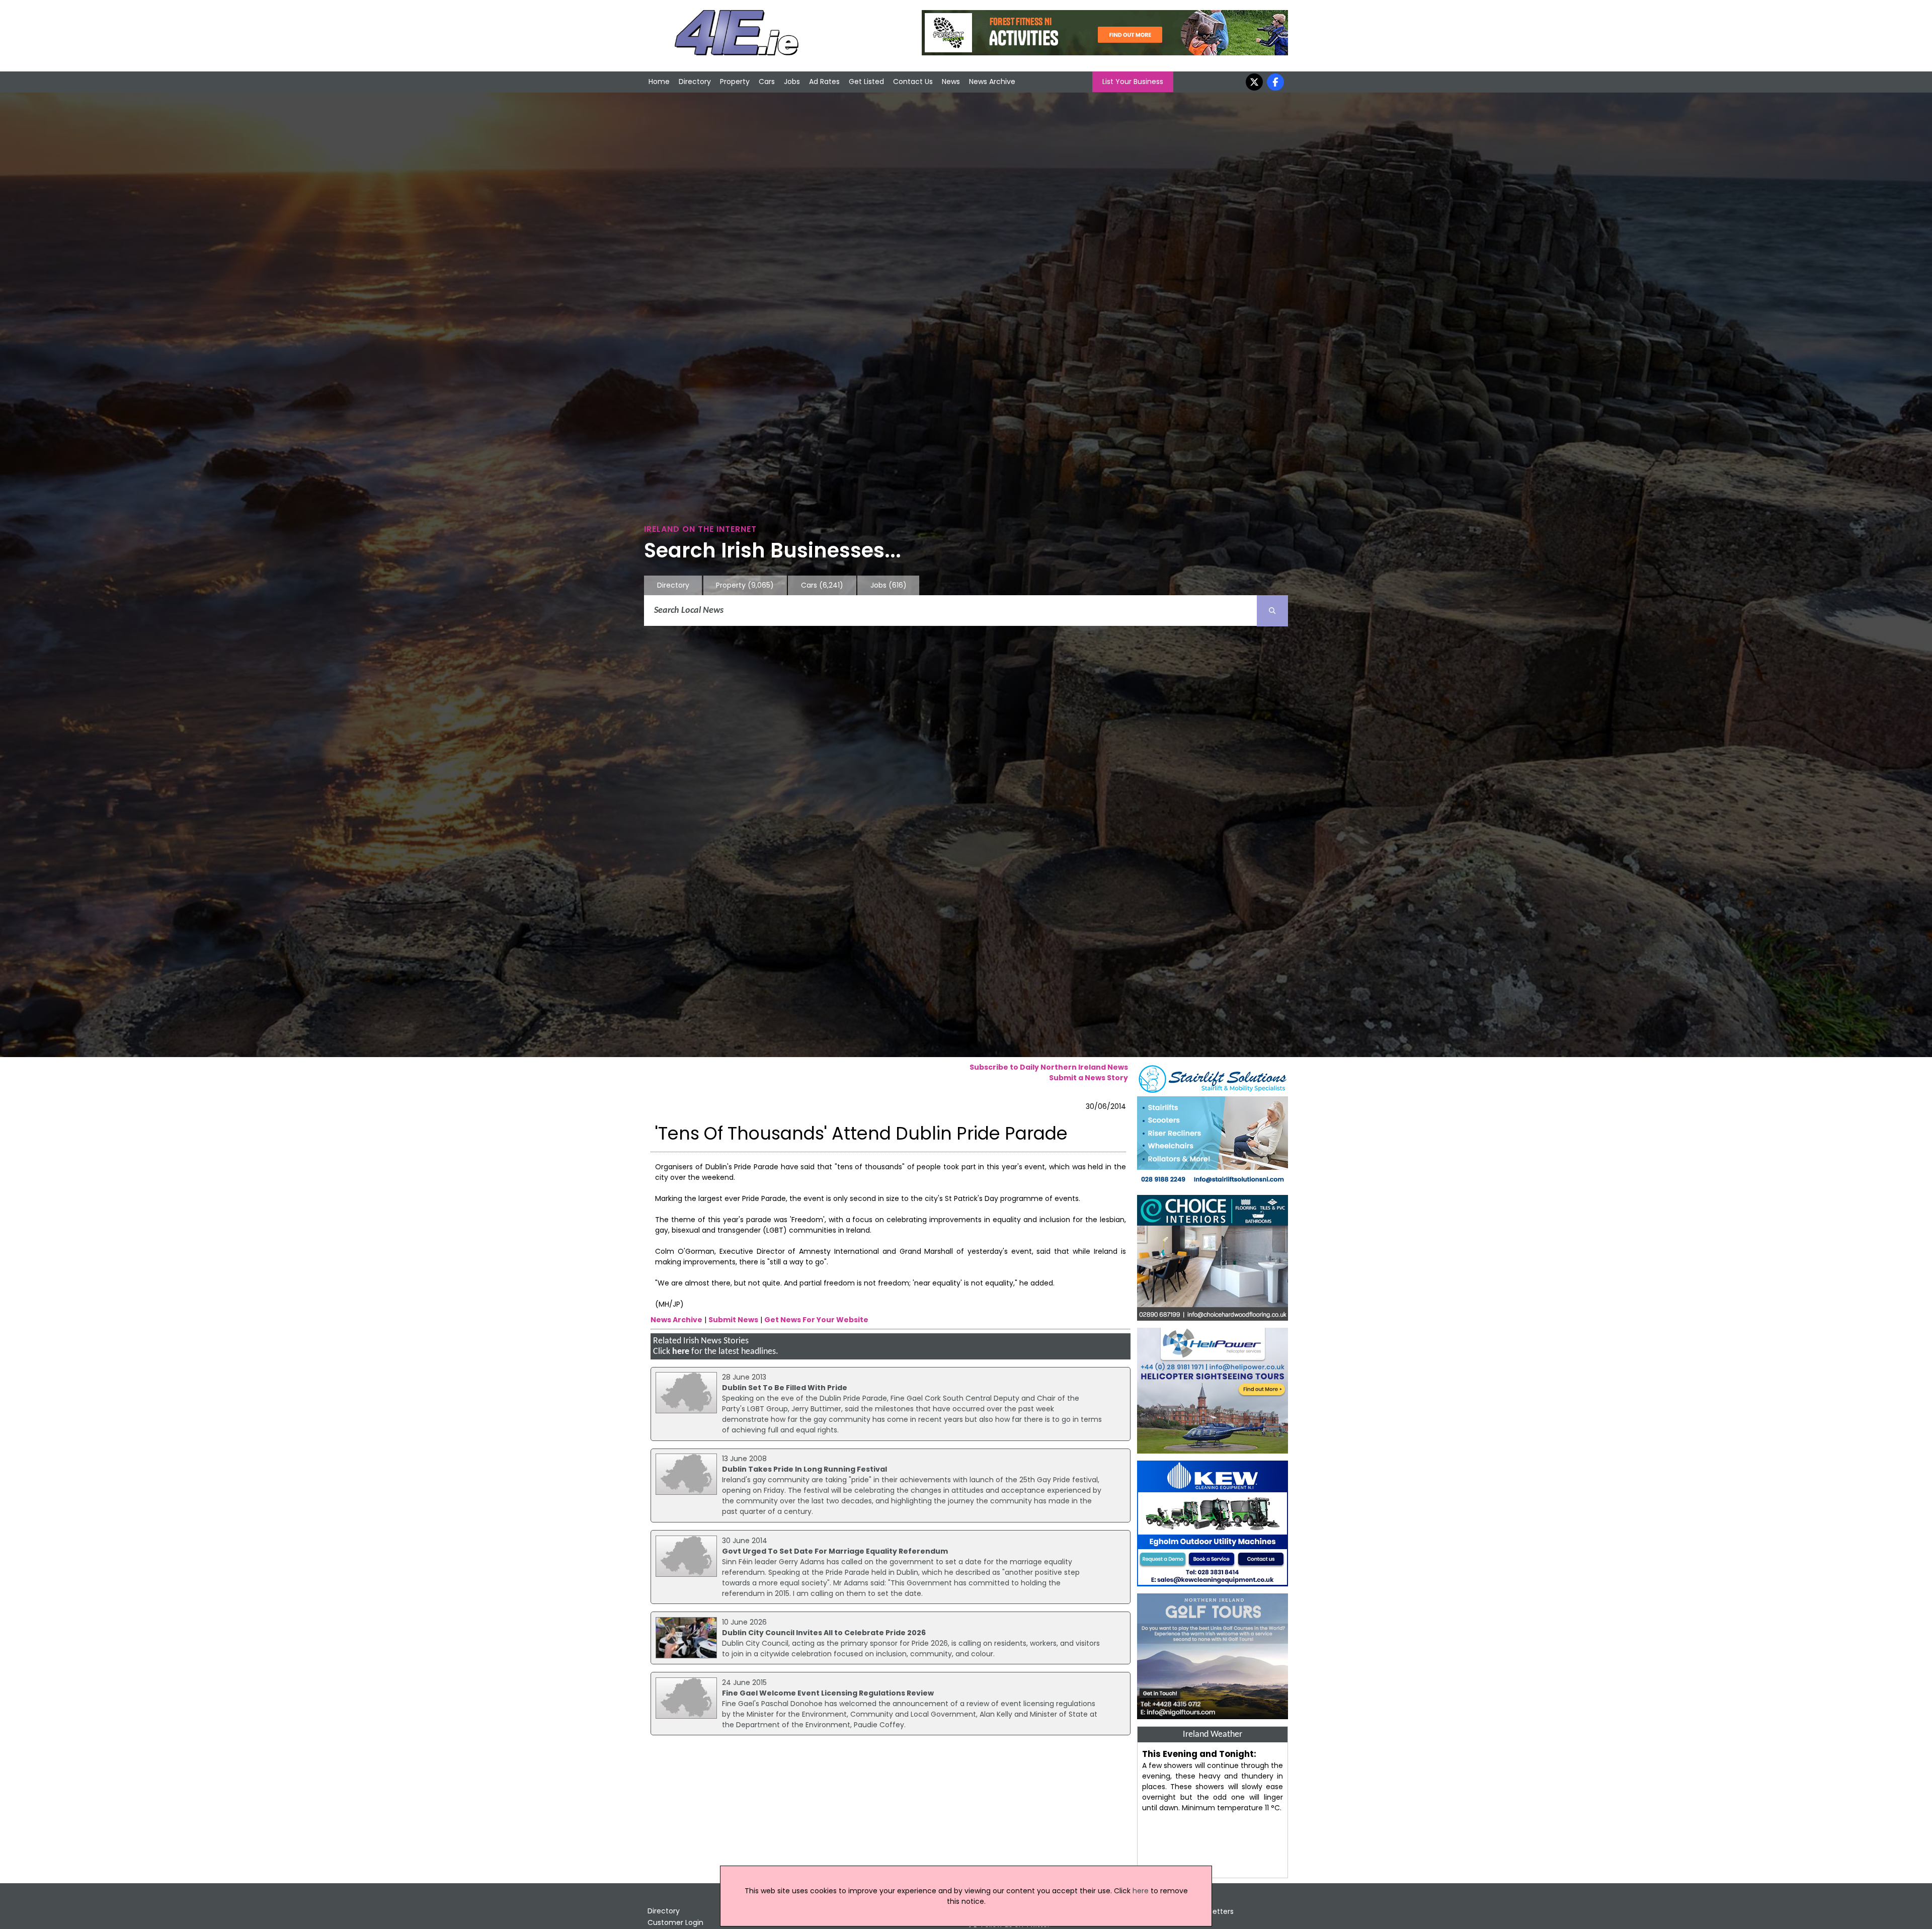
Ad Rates (824, 82)
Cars (767, 82)
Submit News (733, 1320)
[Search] (1272, 611)
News (951, 82)
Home (659, 82)
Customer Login (675, 1922)
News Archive (992, 82)
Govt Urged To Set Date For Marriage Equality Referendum (835, 1551)
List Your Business (1133, 82)
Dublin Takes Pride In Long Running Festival (804, 1469)
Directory (695, 82)
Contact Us (913, 82)
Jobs (792, 82)
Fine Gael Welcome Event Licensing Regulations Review (828, 1693)
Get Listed (866, 82)
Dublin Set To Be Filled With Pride (785, 1388)
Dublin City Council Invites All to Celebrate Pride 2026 (824, 1633)
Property (735, 82)
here (681, 1352)
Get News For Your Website (816, 1320)
